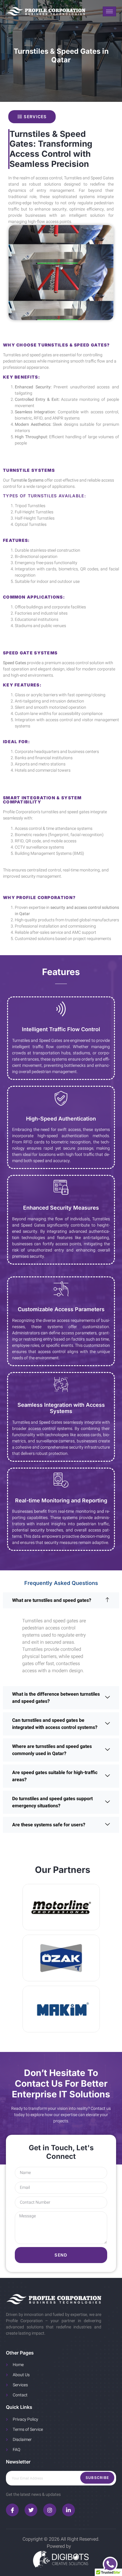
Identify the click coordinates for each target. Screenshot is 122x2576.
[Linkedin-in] (69, 2510)
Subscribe (97, 2478)
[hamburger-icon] (109, 11)
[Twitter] (31, 2510)
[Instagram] (50, 2510)
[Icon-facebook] (12, 2510)
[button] (61, 1600)
